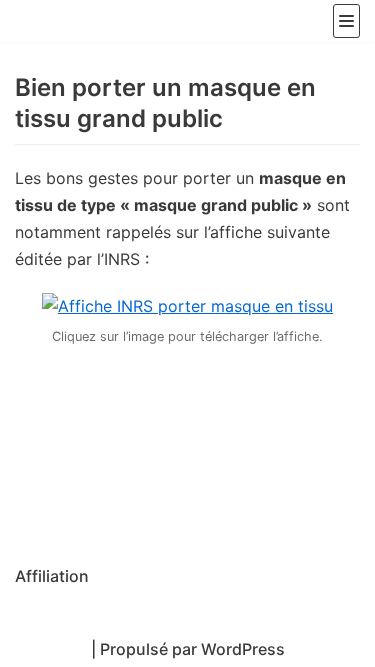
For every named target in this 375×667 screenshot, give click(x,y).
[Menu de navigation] (346, 21)
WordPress (243, 649)
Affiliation (52, 576)
